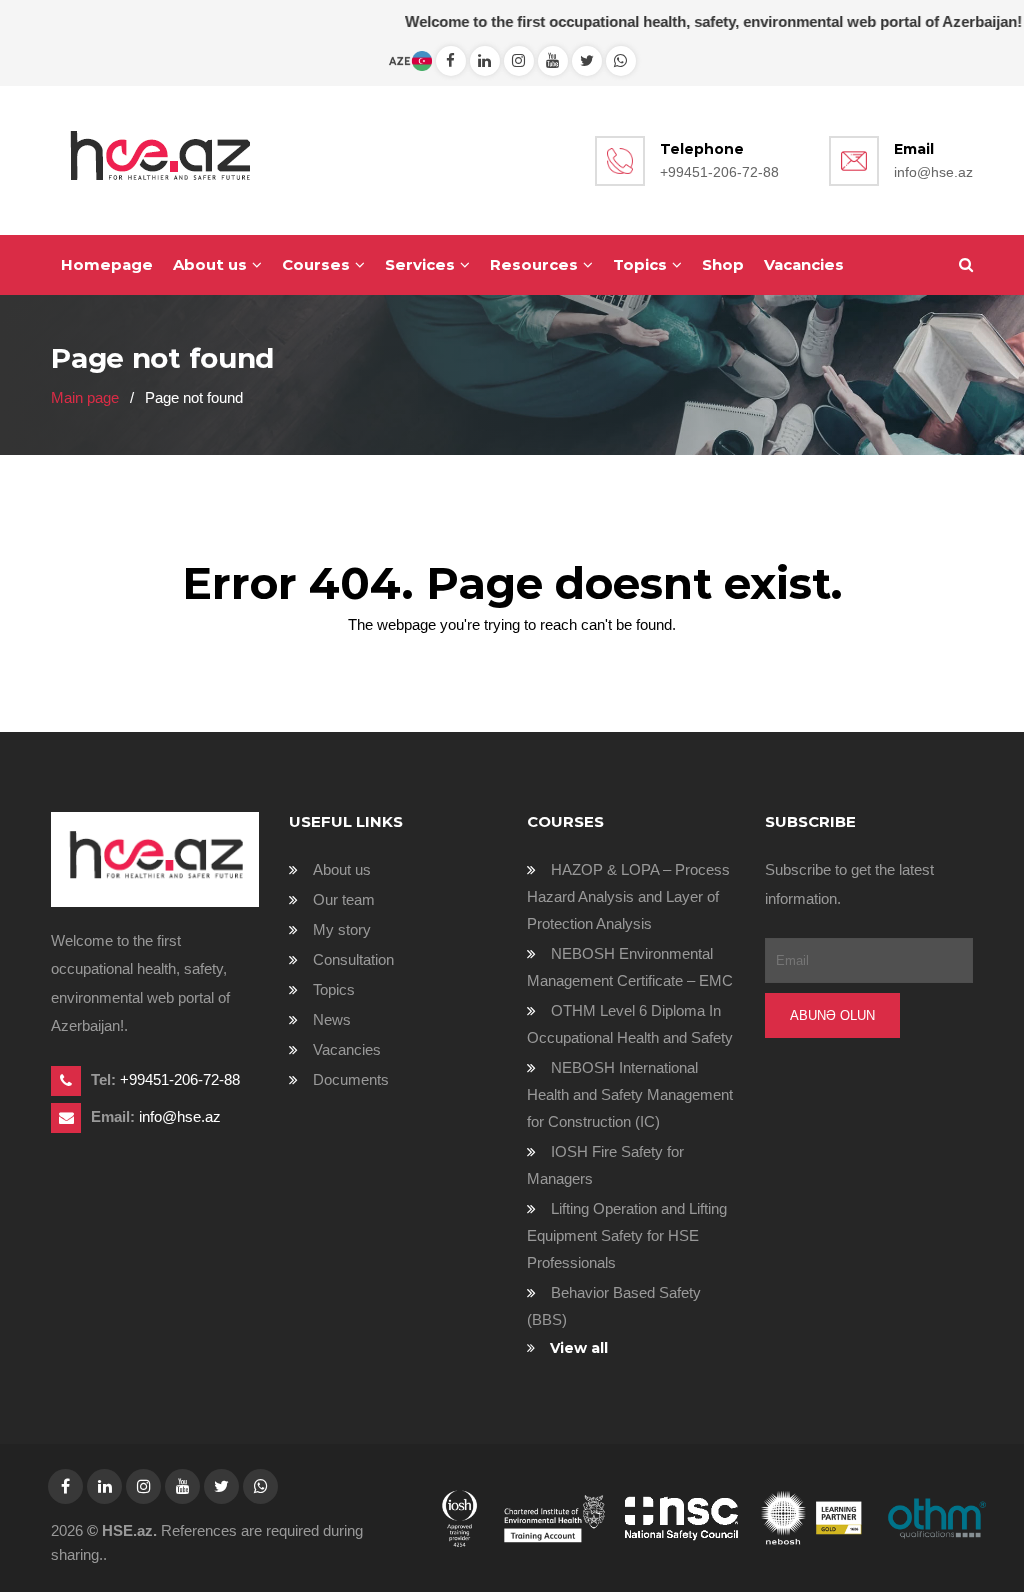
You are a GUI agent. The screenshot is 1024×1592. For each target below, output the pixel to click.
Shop (723, 264)
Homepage (107, 264)
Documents (351, 1079)
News (332, 1019)
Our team (344, 899)
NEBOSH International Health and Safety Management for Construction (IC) (630, 1094)
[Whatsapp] (485, 60)
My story (342, 929)
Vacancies (804, 264)
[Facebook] (451, 60)
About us (210, 264)
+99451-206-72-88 (719, 172)
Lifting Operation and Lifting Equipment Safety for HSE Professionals (627, 1235)
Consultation (353, 959)
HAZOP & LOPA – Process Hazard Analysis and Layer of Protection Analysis (628, 896)
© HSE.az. (122, 1530)
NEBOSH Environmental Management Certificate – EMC (630, 967)
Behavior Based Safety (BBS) (614, 1306)
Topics (640, 264)
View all (579, 1348)
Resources (534, 264)
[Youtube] (553, 60)
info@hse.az (933, 172)
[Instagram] (519, 60)
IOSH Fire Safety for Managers (605, 1165)
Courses (316, 264)
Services (420, 264)
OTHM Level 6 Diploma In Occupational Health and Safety (630, 1024)
